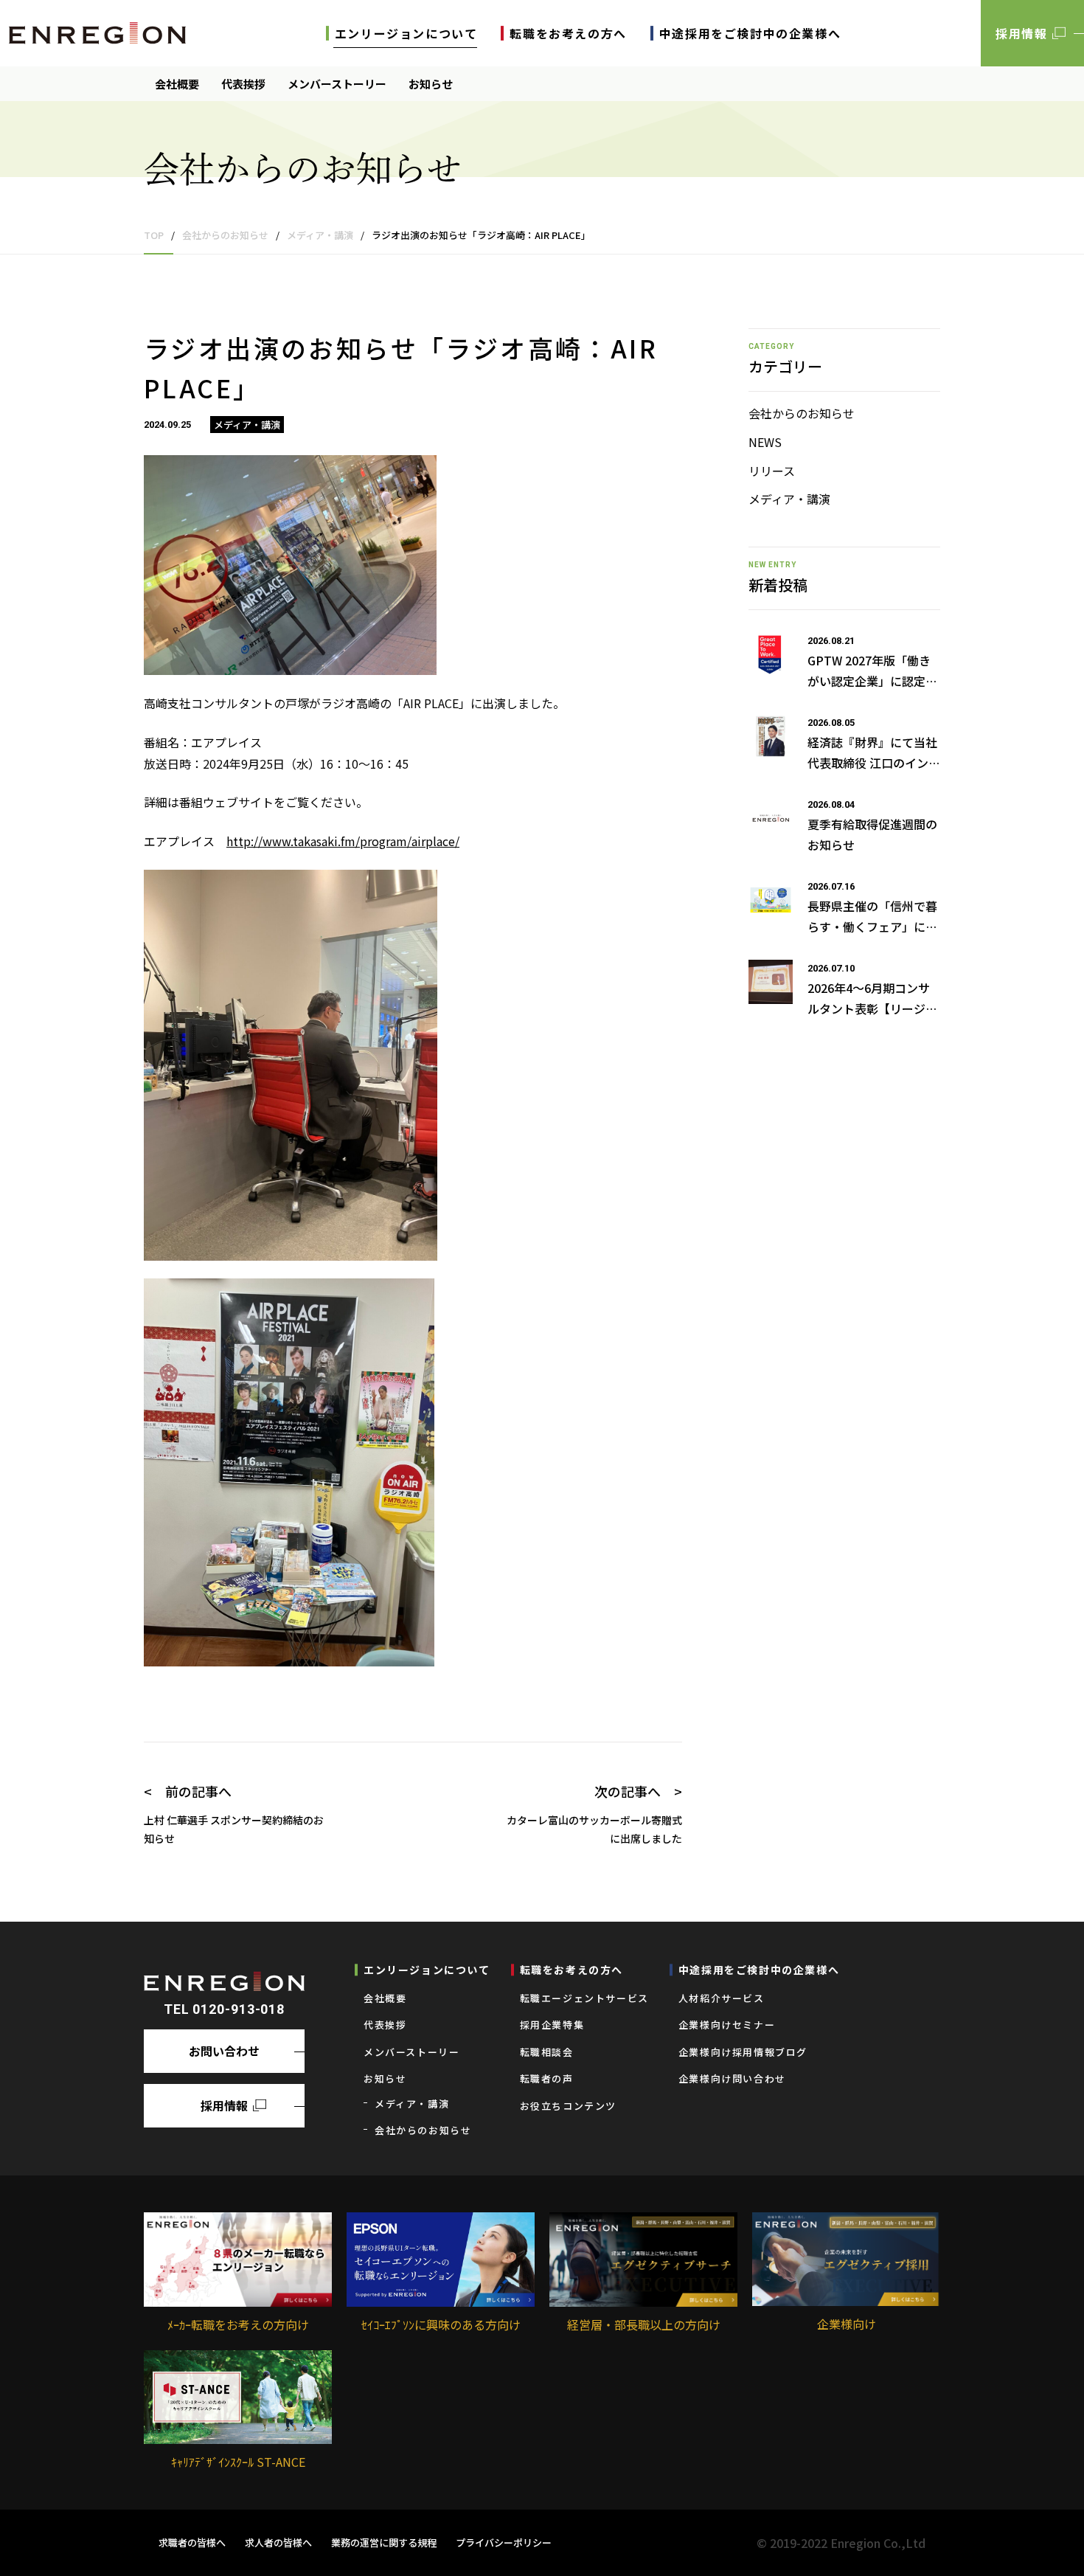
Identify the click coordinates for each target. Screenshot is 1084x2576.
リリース (772, 471)
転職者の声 (547, 2078)
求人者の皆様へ (278, 2542)
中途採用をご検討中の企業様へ (750, 33)
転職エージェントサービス (584, 1998)
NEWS (765, 442)
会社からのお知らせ (802, 413)
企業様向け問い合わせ (732, 2078)
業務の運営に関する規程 (384, 2542)
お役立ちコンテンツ (568, 2106)
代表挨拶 (243, 84)
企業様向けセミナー (727, 2025)
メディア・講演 (789, 499)
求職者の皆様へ (192, 2542)
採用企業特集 (552, 2025)
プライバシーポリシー (504, 2542)
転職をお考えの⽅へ (568, 33)
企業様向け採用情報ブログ (743, 2052)
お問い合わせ (224, 2051)
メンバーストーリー (337, 84)
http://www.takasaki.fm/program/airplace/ (343, 841)
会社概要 (177, 84)
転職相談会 (547, 2052)
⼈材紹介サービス (722, 1998)
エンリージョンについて (406, 33)
